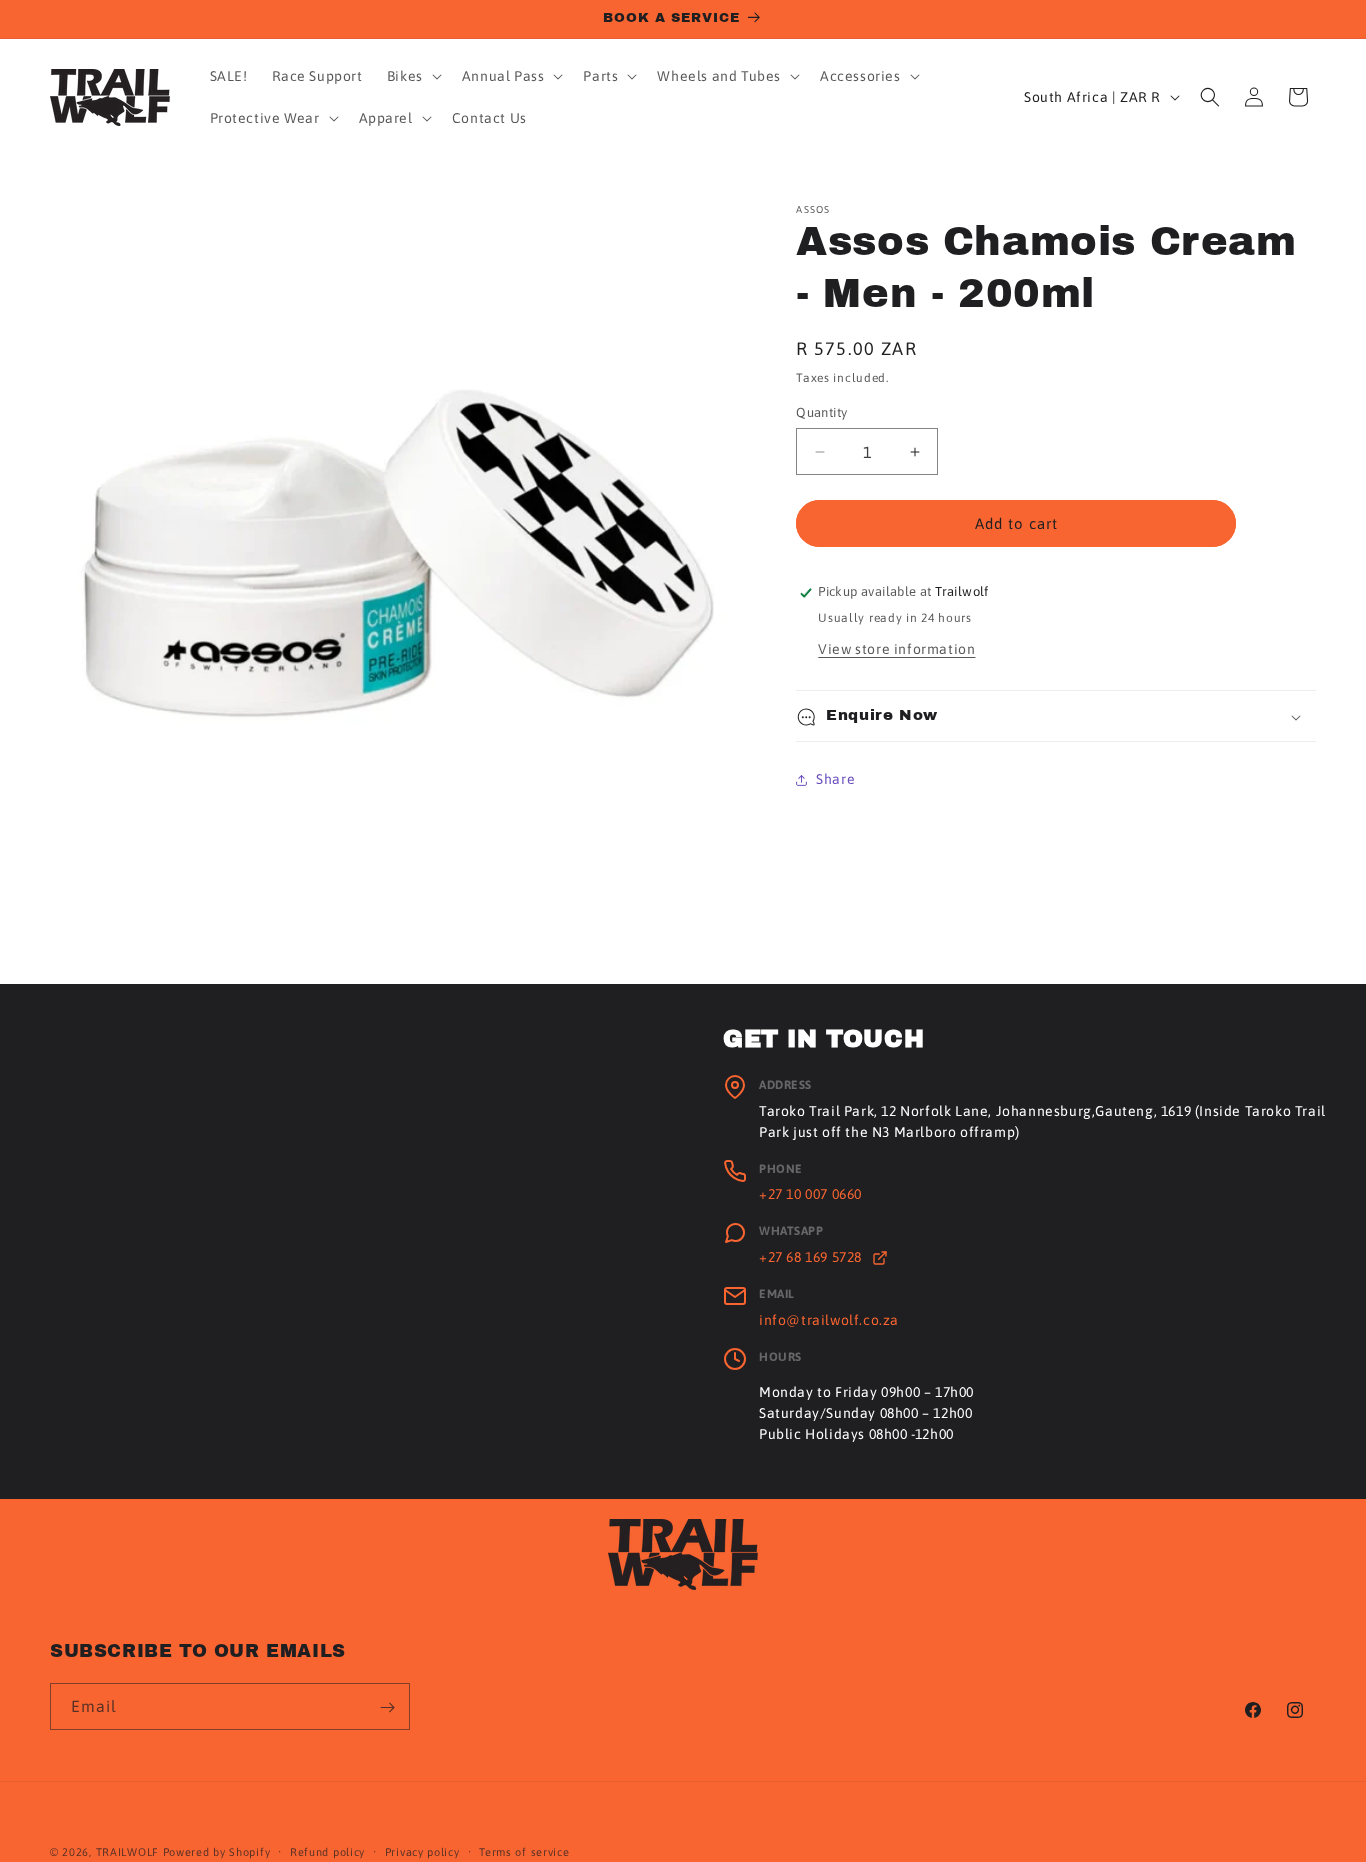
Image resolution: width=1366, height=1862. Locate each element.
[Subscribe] (387, 1707)
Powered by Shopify (217, 1852)
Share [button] (835, 779)
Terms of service (524, 1851)
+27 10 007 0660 (810, 1194)
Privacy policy (422, 1851)
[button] (412, 76)
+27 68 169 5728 (812, 1257)
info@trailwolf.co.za (829, 1320)
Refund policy (327, 1851)
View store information (896, 650)
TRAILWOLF (127, 1852)
